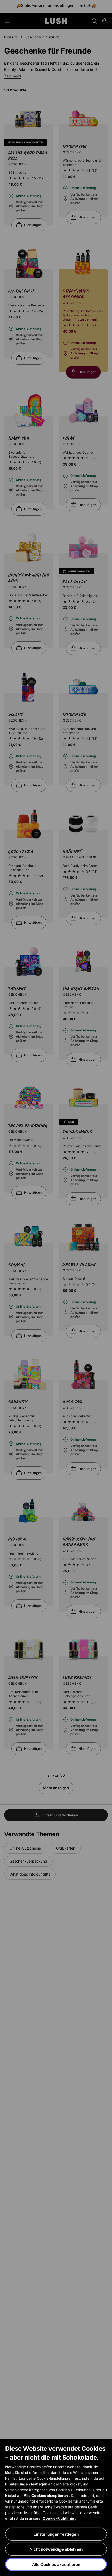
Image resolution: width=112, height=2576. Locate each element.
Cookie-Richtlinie (59, 2518)
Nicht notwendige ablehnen (56, 2549)
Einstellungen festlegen (56, 2534)
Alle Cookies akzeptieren (56, 2564)
